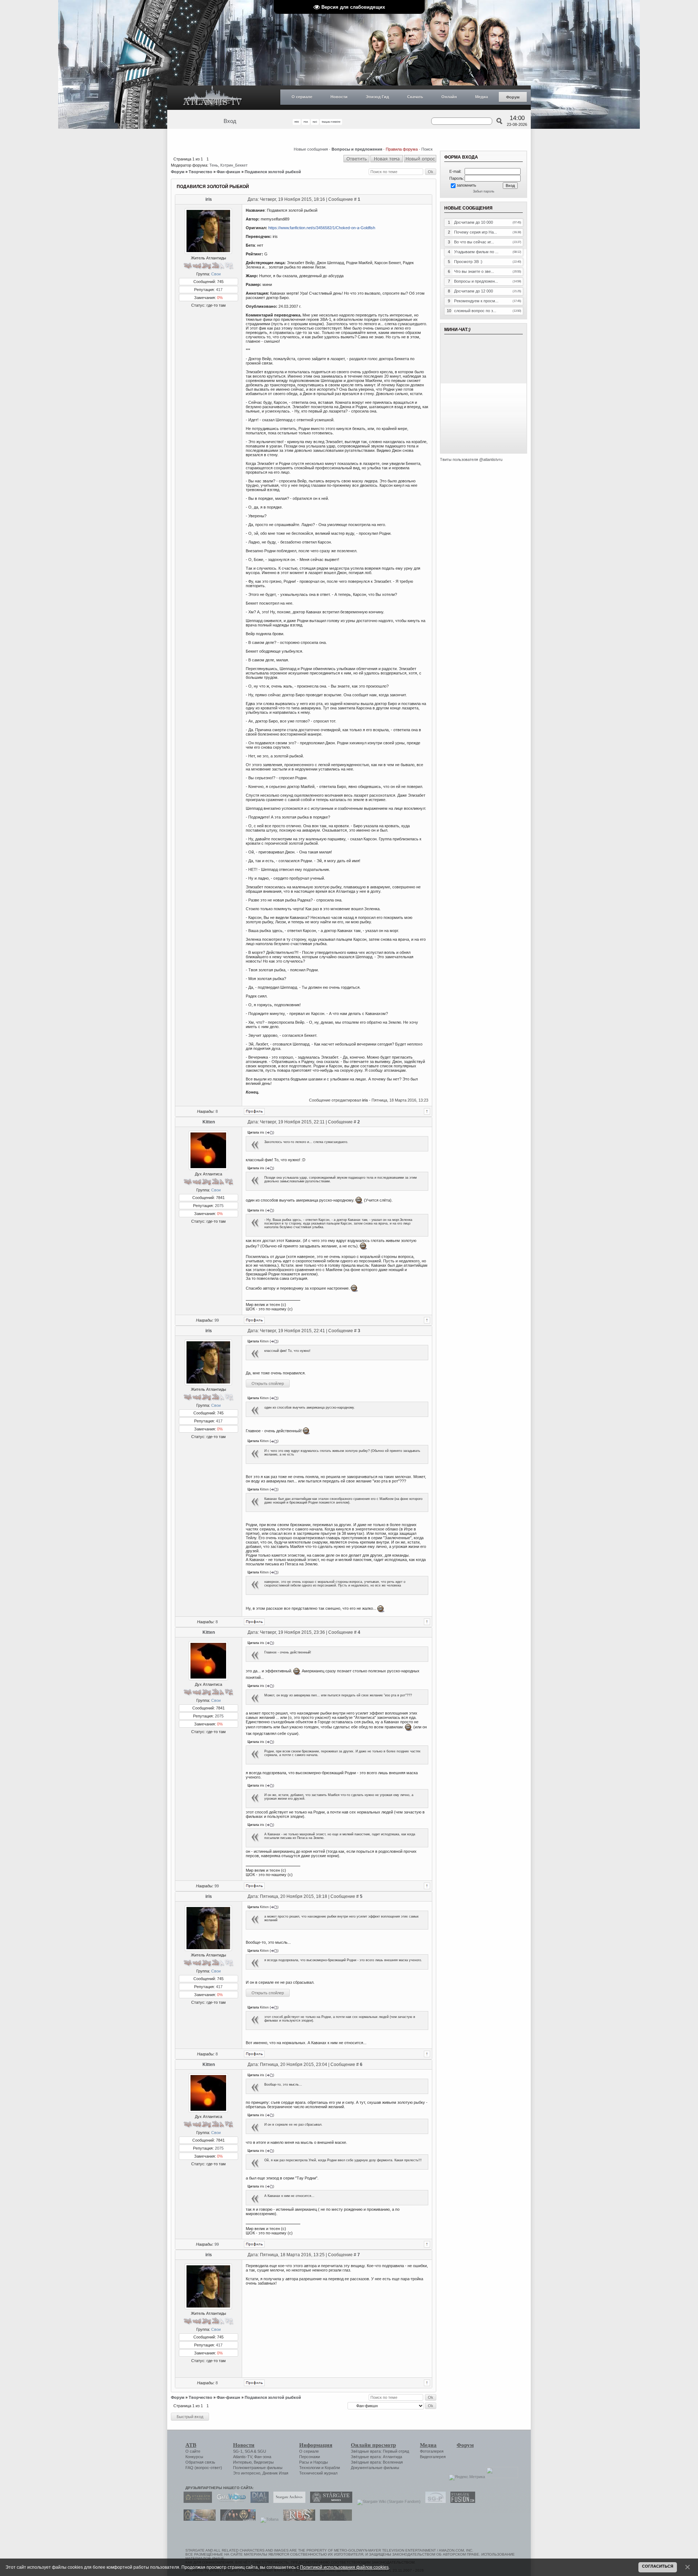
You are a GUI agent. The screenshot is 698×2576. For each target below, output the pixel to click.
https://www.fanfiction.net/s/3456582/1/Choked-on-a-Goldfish (322, 228)
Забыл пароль (484, 191)
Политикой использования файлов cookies (344, 2567)
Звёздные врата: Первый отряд (380, 2451)
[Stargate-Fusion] (461, 2501)
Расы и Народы (314, 2462)
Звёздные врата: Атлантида (376, 2457)
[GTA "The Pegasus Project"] (334, 2519)
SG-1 (238, 2451)
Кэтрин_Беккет (234, 165)
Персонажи (310, 2457)
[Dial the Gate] (258, 2501)
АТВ (191, 2445)
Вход (230, 121)
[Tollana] (268, 2519)
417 (219, 290)
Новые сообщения (311, 149)
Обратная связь (200, 2462)
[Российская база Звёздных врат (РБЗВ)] (236, 2519)
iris (209, 199)
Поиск (427, 149)
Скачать (415, 97)
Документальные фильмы (375, 2468)
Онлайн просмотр (373, 2445)
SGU (262, 2451)
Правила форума (402, 149)
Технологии (310, 2468)
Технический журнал (318, 2473)
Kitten (209, 1122)
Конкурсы (194, 2457)
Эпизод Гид (377, 97)
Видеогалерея (433, 2457)
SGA (249, 2451)
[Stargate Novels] (329, 2501)
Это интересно (247, 2473)
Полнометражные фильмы (258, 2468)
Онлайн (449, 97)
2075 (219, 1206)
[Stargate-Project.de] (434, 2501)
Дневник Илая (275, 2473)
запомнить (466, 185)
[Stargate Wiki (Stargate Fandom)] (387, 2501)
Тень (214, 165)
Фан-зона (263, 2457)
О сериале (302, 97)
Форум (513, 97)
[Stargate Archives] (288, 2501)
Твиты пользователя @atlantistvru (471, 459)
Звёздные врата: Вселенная (377, 2462)
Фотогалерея (432, 2451)
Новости (339, 97)
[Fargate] (297, 2519)
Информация (316, 2445)
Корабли (332, 2468)
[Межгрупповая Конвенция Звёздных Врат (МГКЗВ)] (198, 2519)
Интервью (242, 2462)
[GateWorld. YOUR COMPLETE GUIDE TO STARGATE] (229, 2501)
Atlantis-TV (242, 2457)
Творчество (200, 172)
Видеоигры (264, 2462)
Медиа (482, 97)
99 (217, 1320)
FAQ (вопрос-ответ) (204, 2468)
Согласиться (658, 2566)
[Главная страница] (213, 98)
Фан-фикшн (228, 172)
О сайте (193, 2451)
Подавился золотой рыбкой (273, 172)
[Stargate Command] (196, 2501)
